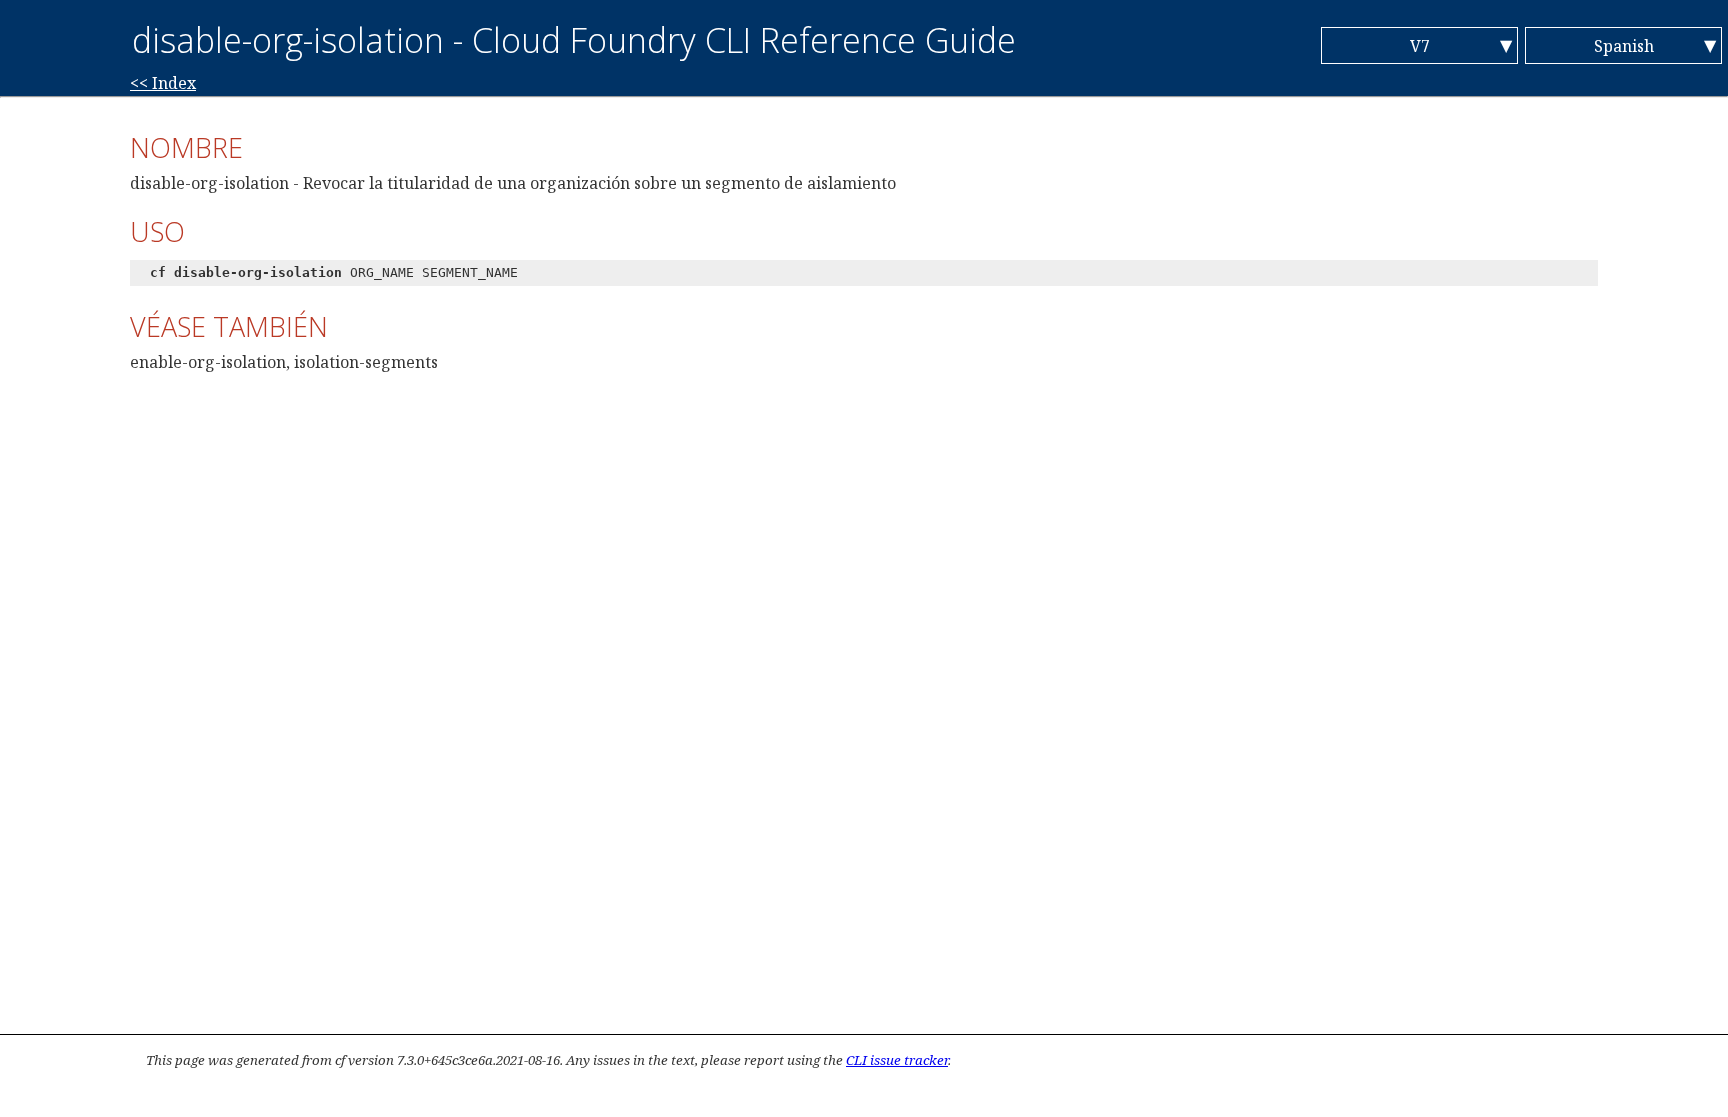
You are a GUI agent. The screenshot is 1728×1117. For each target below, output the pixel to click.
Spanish (1624, 46)
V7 (1420, 46)
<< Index (163, 83)
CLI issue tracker (897, 1060)
